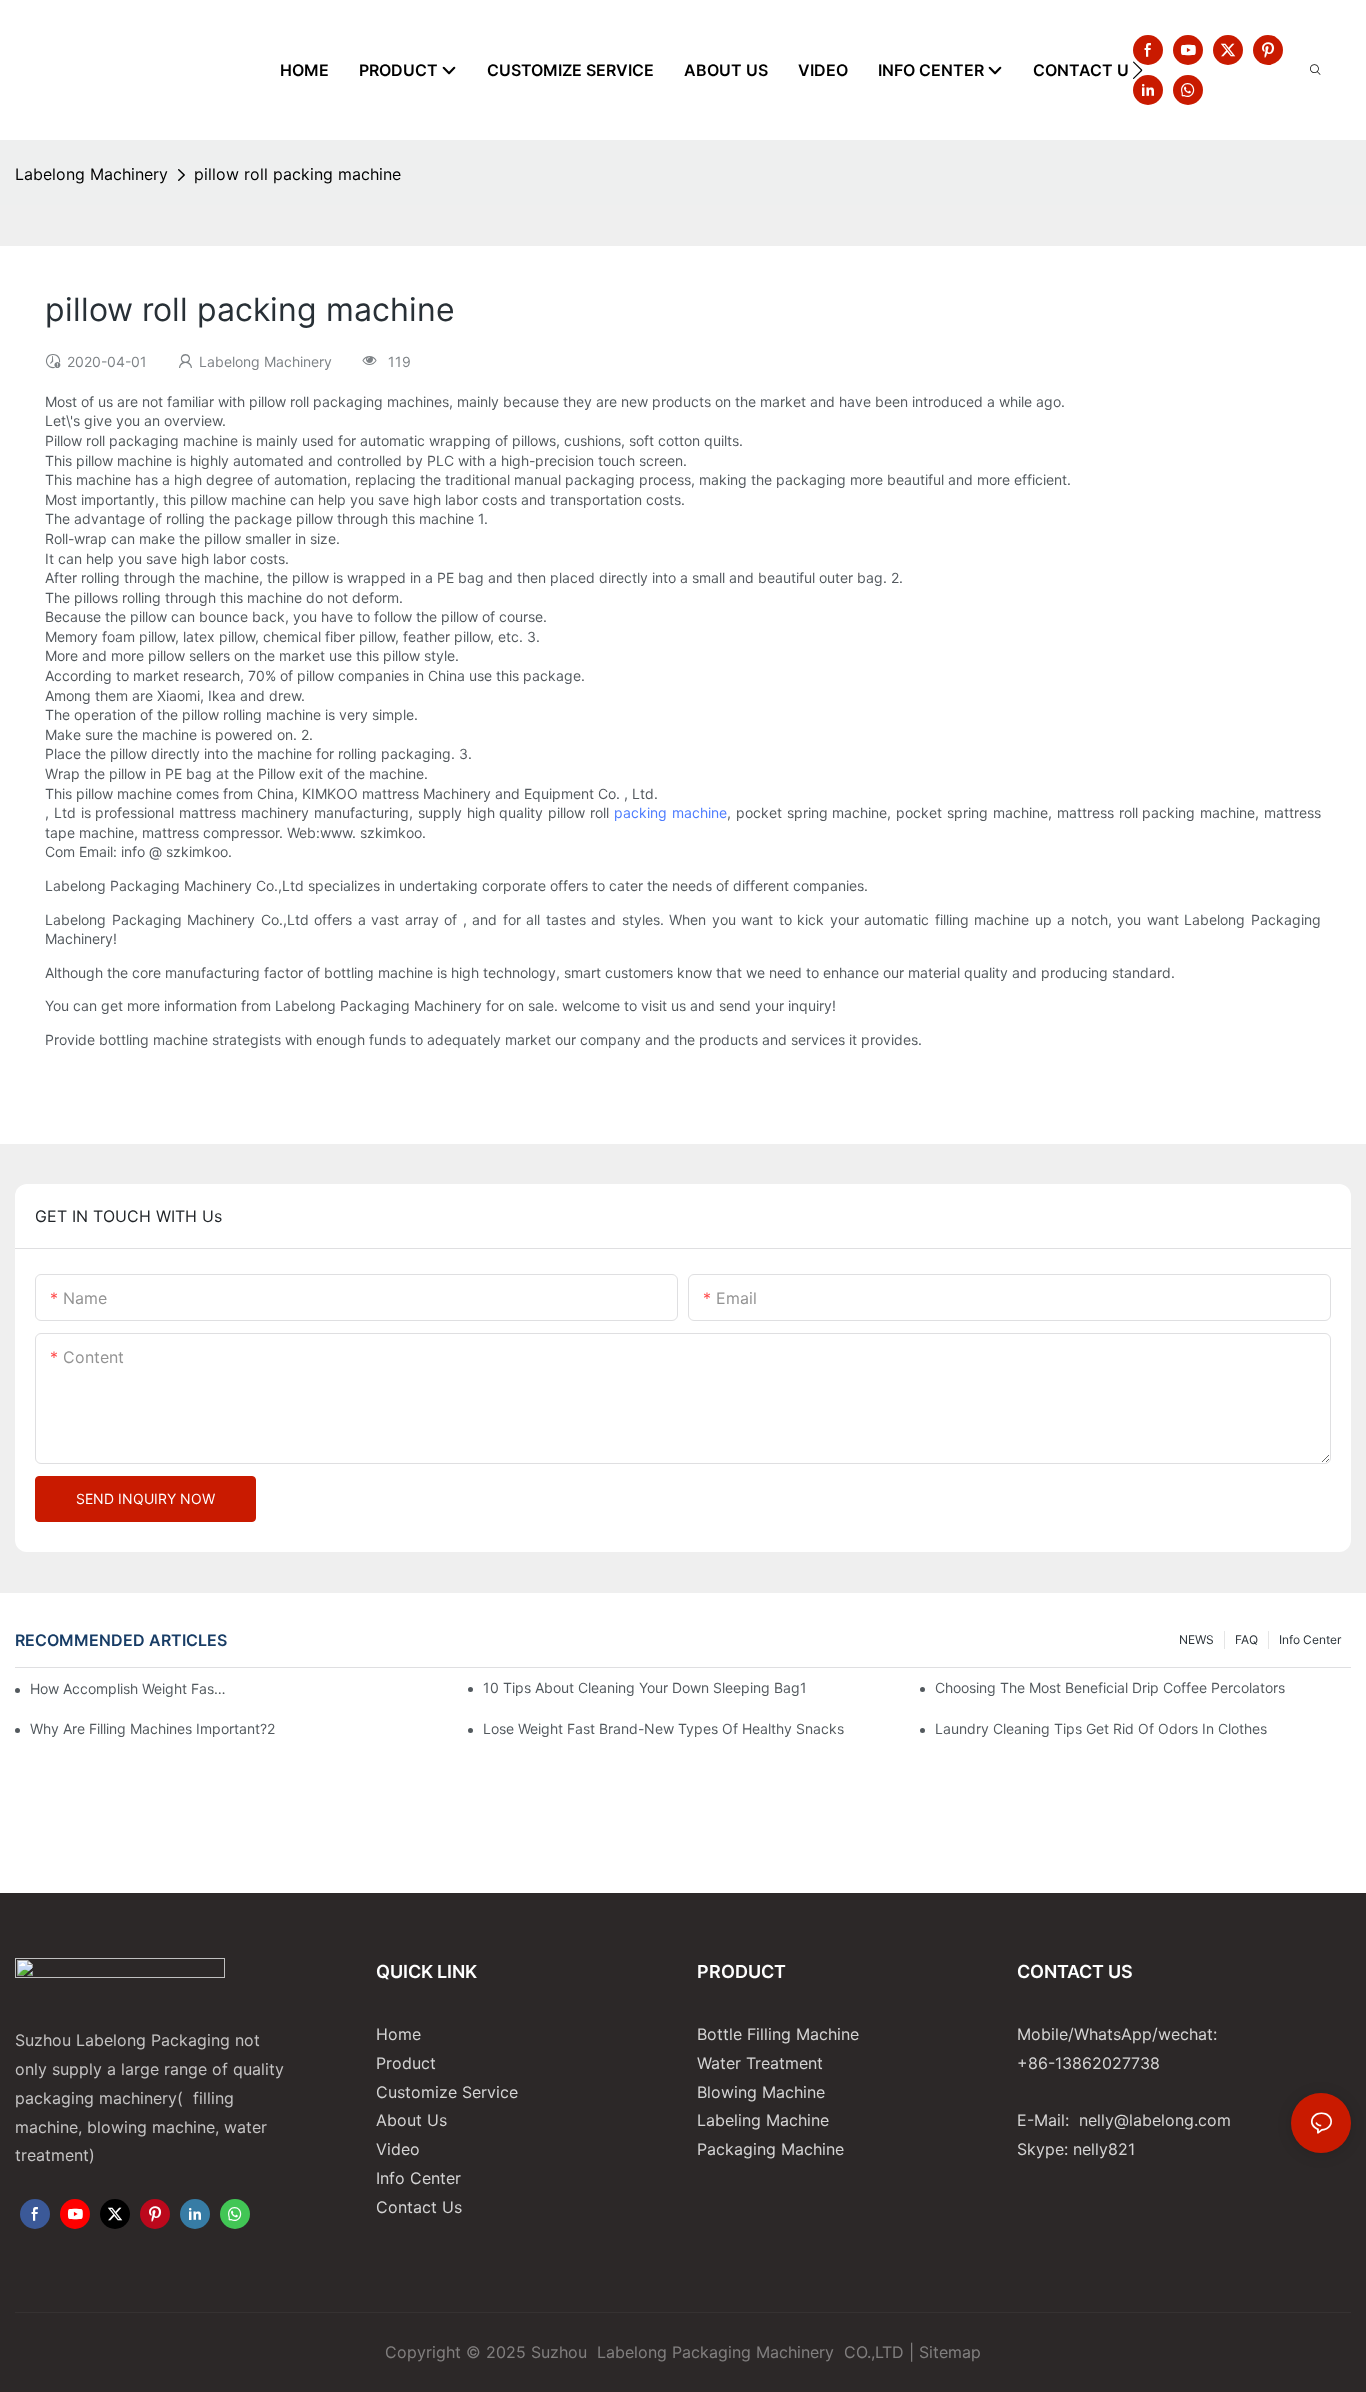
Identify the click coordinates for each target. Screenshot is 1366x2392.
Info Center (1310, 1639)
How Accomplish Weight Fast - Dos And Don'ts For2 (130, 1688)
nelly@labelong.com (1155, 2120)
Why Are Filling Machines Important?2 (152, 1728)
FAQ (1246, 1639)
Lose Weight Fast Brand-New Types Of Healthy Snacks (663, 1728)
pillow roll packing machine (297, 174)
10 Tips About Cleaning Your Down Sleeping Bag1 (645, 1687)
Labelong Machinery (91, 174)
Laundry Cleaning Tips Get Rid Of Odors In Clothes (1101, 1728)
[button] (1137, 70)
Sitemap (950, 2352)
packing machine (670, 812)
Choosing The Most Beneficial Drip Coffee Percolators (1110, 1687)
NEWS (1196, 1639)
